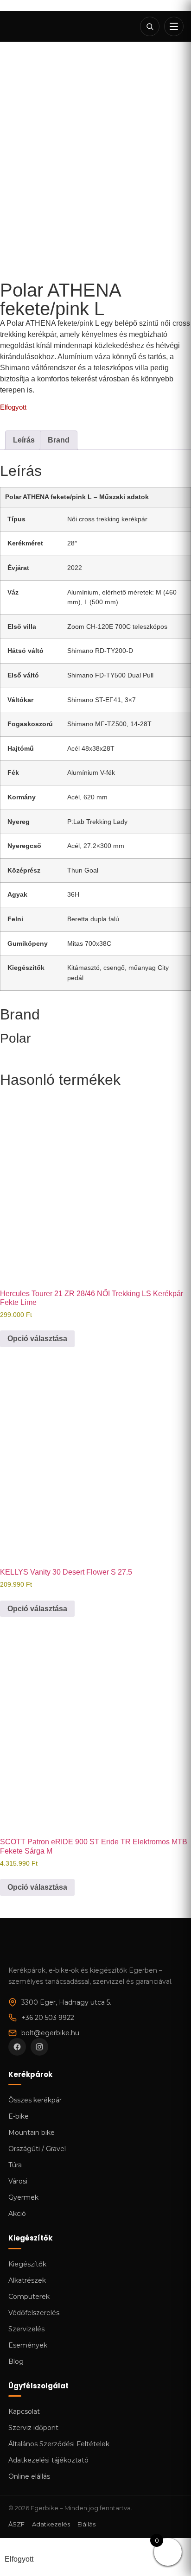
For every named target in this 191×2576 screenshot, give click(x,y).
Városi (18, 2181)
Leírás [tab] (24, 440)
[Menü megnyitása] (174, 26)
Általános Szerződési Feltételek (59, 2444)
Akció (17, 2214)
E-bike (19, 2116)
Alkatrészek (27, 2280)
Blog (16, 2361)
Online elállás (29, 2476)
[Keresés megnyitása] (150, 26)
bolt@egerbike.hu (50, 2033)
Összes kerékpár (35, 2100)
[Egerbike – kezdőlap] (39, 26)
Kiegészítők (27, 2264)
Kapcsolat (24, 2411)
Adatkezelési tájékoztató (48, 2460)
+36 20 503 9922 (48, 2018)
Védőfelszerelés (34, 2313)
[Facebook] (17, 2047)
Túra (15, 2165)
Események (28, 2345)
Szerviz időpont (33, 2428)
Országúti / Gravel (37, 2149)
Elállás (86, 2524)
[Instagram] (39, 2047)
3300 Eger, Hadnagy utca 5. (66, 2002)
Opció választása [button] (37, 1339)
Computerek (29, 2297)
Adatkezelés (51, 2524)
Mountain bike (32, 2133)
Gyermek (23, 2197)
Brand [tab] (59, 440)
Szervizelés (26, 2329)
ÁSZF (16, 2524)
